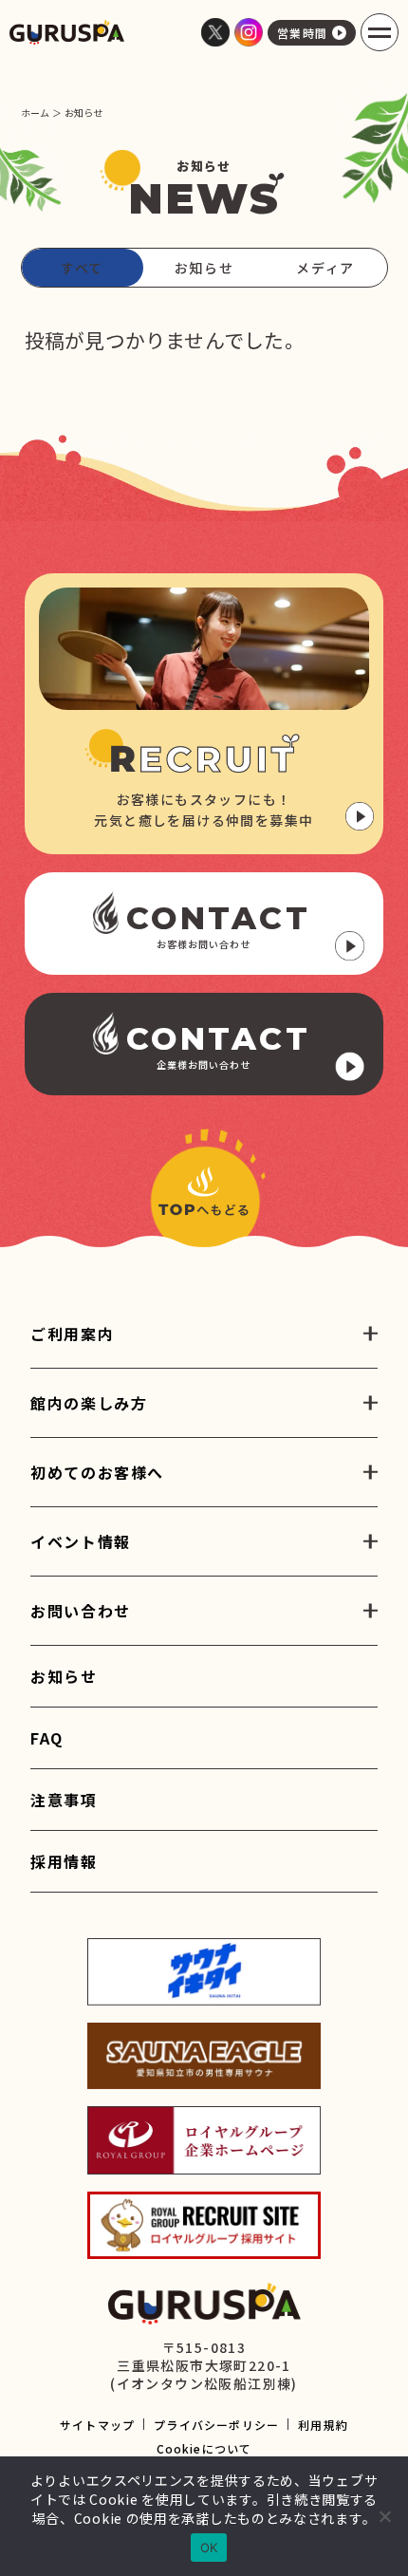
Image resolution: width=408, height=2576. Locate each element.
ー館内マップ (74, 1431)
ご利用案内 (72, 1334)
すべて (82, 268)
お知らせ (204, 268)
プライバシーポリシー (216, 2425)
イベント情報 (81, 1541)
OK (209, 2548)
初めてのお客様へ (97, 1472)
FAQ (47, 1738)
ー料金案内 (67, 1362)
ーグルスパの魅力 (89, 1501)
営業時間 (303, 33)
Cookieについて (204, 2448)
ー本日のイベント (89, 1570)
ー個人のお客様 (82, 1639)
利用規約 (323, 2425)
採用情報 (64, 1861)
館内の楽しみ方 (89, 1403)
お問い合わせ (81, 1611)
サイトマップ (97, 2425)
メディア (325, 268)
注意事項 (64, 1800)
